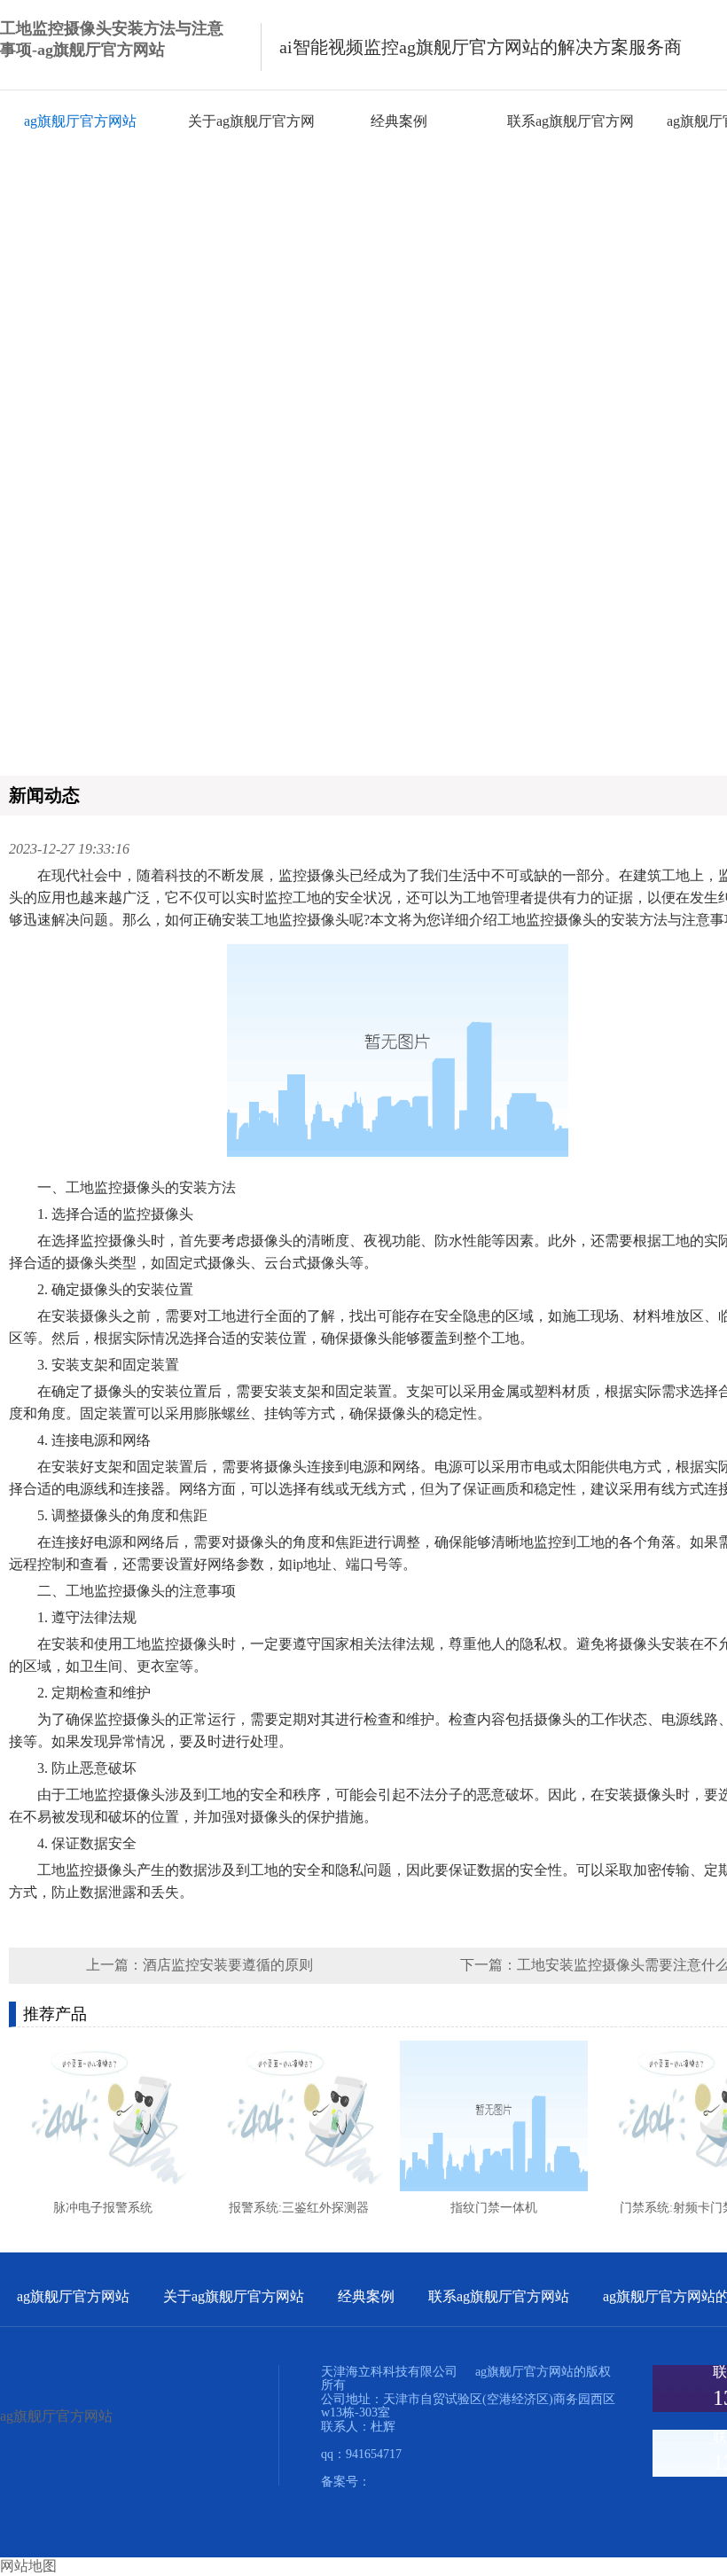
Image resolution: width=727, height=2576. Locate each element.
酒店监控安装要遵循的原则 (228, 1965)
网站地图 (28, 2566)
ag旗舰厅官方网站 (80, 121)
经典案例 (399, 121)
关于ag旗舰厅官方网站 (234, 2296)
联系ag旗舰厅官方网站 (499, 2296)
